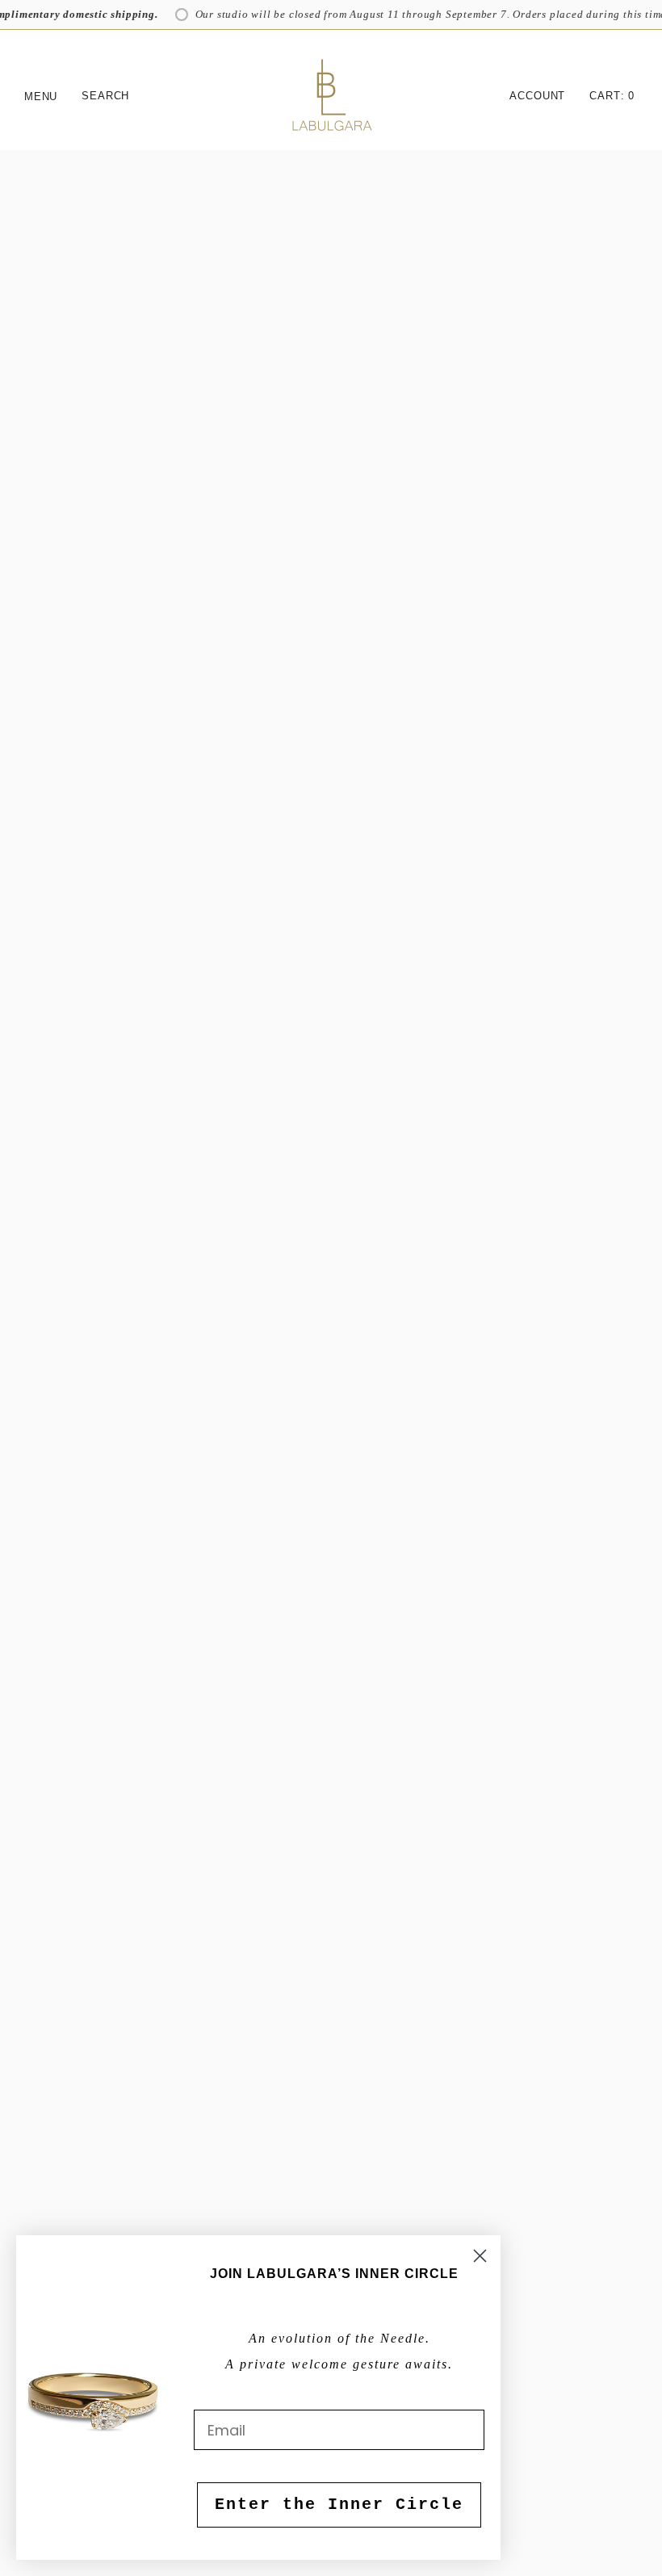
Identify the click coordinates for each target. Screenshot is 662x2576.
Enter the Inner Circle (339, 2505)
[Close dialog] (480, 2256)
